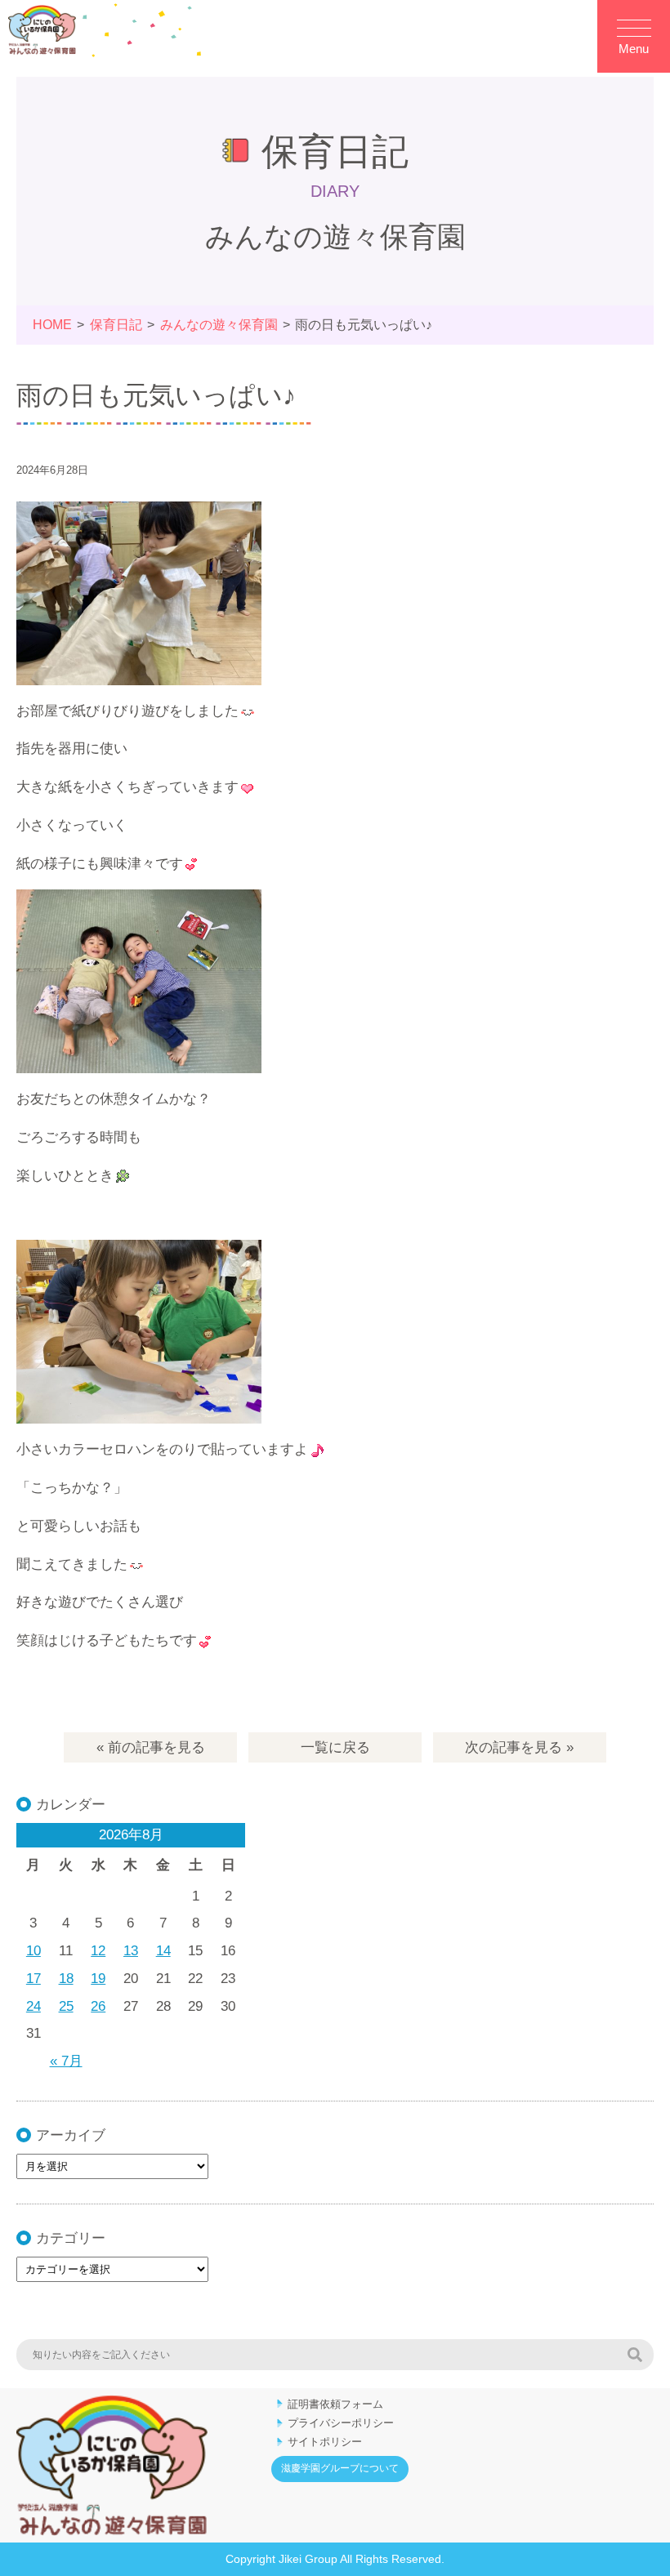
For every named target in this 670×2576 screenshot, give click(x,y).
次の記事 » (519, 1747)
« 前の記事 (151, 1747)
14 (163, 1951)
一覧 (335, 1747)
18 (66, 1979)
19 (98, 1979)
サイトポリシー (325, 2442)
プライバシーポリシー (341, 2423)
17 (33, 1979)
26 (98, 2006)
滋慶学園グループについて (340, 2468)
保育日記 (116, 325)
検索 (635, 2355)
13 (131, 1951)
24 (33, 2006)
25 (66, 2006)
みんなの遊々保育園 (219, 325)
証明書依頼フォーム (335, 2404)
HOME (52, 325)
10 (33, 1951)
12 (98, 1951)
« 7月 (66, 2061)
